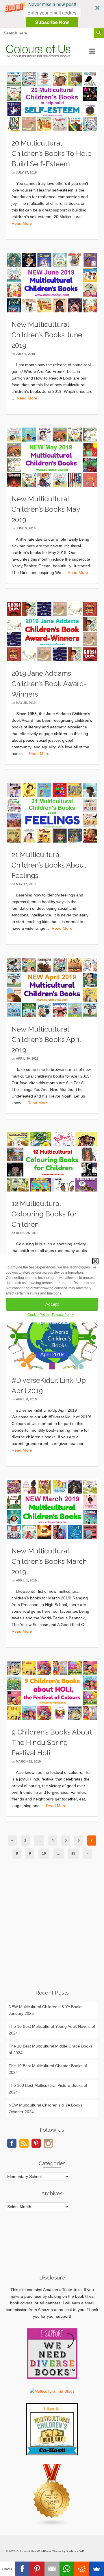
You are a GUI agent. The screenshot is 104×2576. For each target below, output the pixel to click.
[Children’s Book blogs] (52, 2495)
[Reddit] (82, 2569)
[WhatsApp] (67, 2569)
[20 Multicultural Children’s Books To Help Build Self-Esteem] (52, 101)
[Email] (52, 2569)
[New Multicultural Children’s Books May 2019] (52, 457)
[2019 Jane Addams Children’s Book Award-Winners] (52, 631)
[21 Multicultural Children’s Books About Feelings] (52, 813)
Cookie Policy (38, 1314)
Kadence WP (75, 2551)
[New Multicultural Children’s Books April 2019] (52, 987)
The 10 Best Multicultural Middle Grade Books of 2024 (51, 2049)
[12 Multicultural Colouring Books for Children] (52, 1161)
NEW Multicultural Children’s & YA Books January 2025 (45, 2010)
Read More (22, 223)
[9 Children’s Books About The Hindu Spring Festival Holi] (52, 1690)
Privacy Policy (63, 1314)
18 (73, 1853)
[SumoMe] (97, 2569)
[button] (52, 14)
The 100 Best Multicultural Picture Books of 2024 (48, 2089)
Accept (52, 1304)
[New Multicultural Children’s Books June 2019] (52, 282)
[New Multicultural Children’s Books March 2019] (52, 1509)
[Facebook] (22, 2569)
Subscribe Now (52, 22)
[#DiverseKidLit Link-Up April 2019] (52, 1337)
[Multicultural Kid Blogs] (52, 2391)
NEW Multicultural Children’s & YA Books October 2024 (45, 2108)
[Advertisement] (52, 1928)
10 (44, 1853)
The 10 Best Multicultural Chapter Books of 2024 (48, 2069)
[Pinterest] (37, 2569)
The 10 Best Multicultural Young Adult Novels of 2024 (52, 2030)
